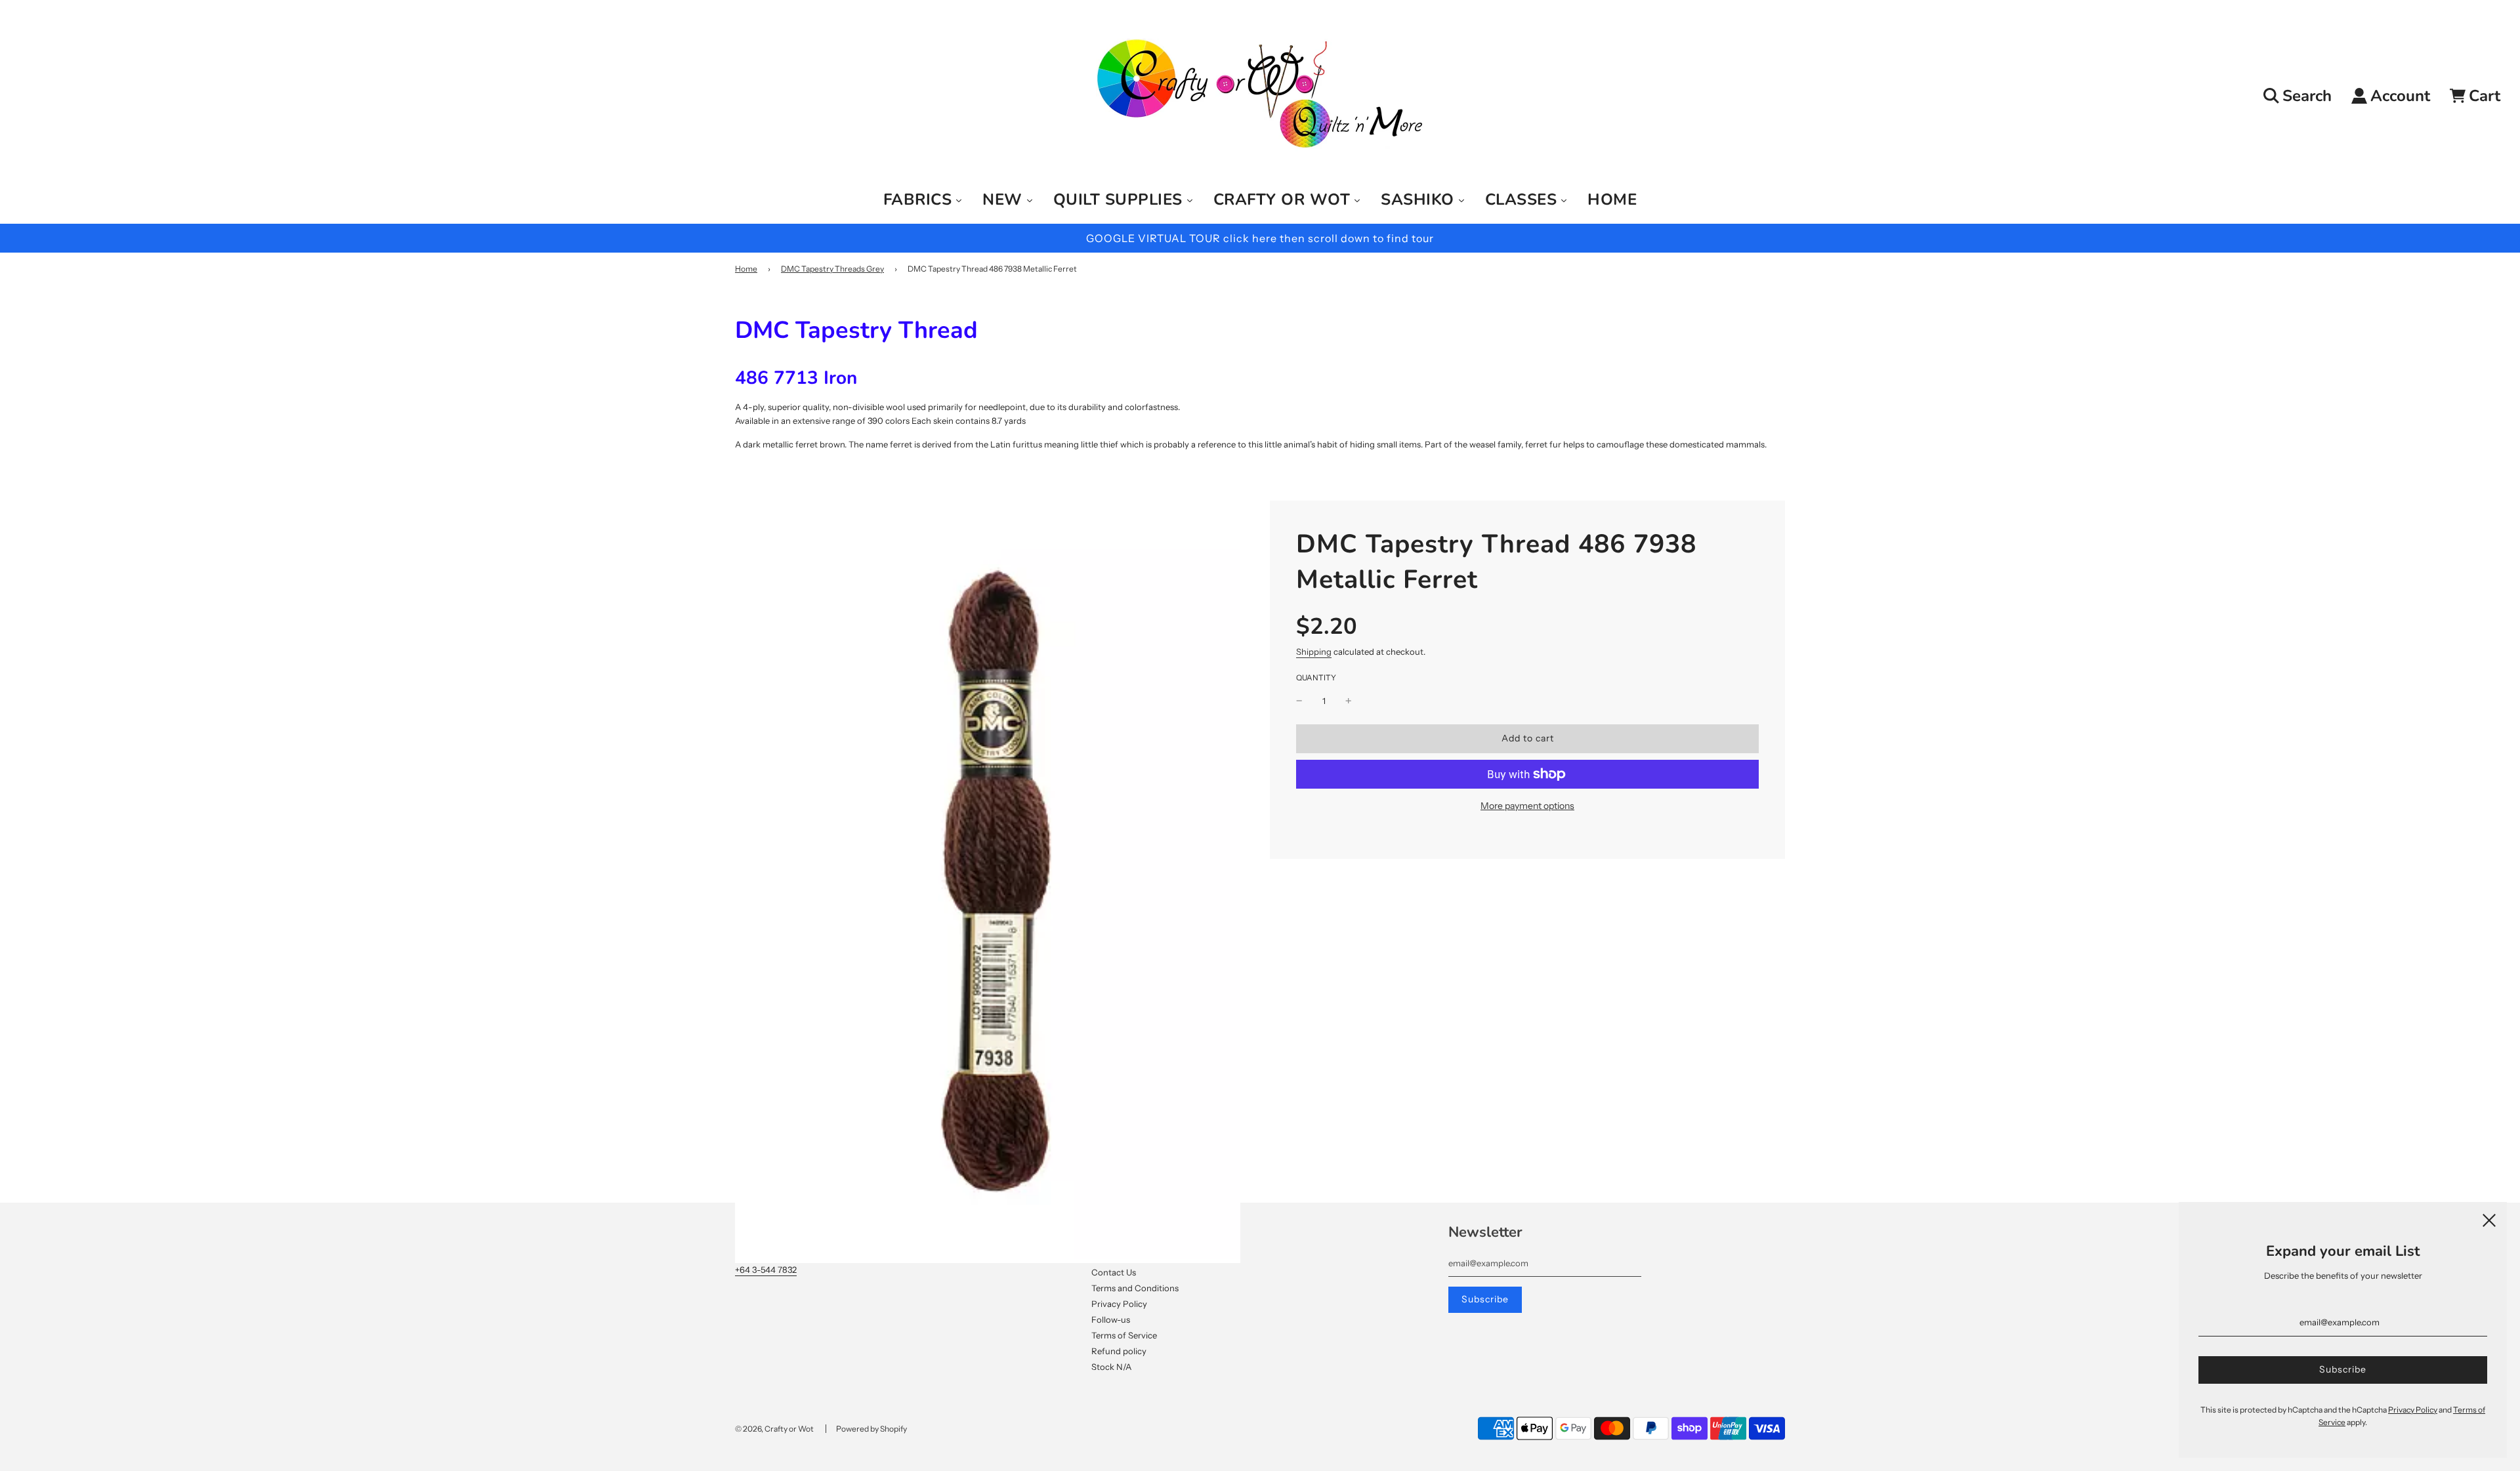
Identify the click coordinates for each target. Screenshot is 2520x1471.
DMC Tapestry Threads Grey (832, 269)
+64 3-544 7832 (766, 1270)
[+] (1349, 701)
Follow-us (1111, 1319)
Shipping (1314, 652)
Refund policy (1119, 1351)
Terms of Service (1124, 1335)
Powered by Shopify (871, 1429)
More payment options (1527, 806)
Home (746, 269)
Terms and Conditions (1135, 1288)
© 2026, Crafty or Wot (774, 1429)
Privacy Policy (1119, 1304)
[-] (1299, 701)
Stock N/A (1111, 1367)
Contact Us (1114, 1272)
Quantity (1316, 678)
